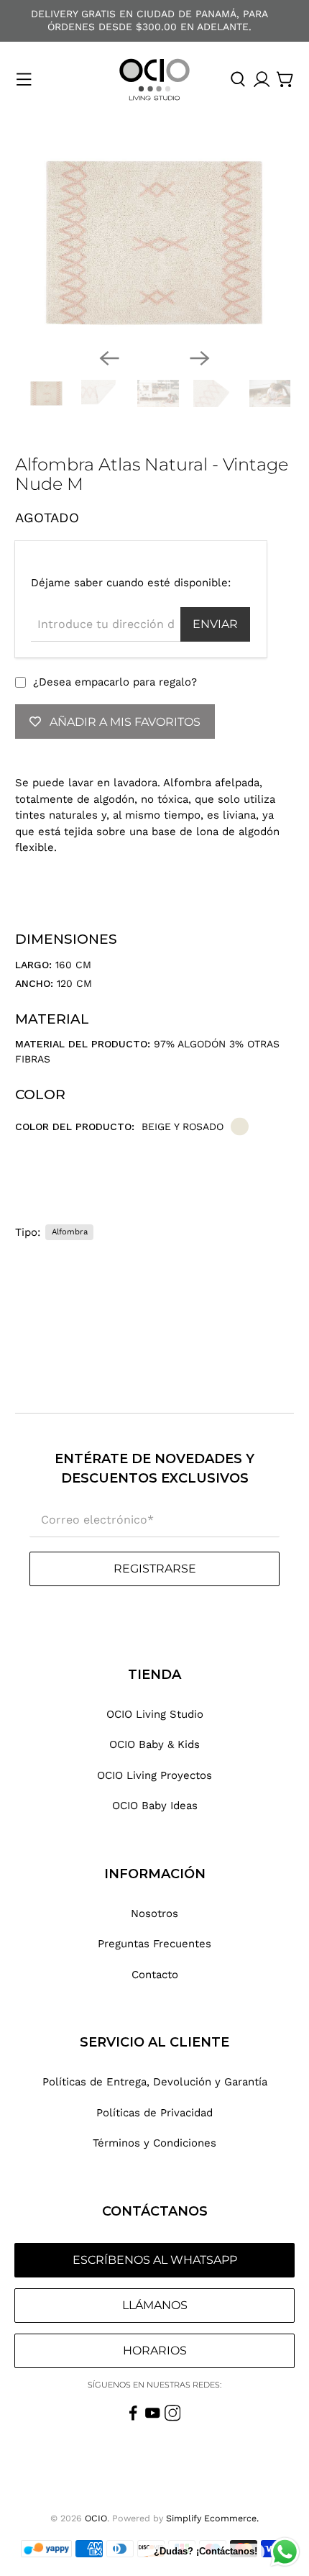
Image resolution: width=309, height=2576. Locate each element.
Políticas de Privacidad (154, 2113)
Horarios (155, 2350)
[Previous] (109, 358)
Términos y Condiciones (154, 2143)
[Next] (200, 358)
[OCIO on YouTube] (153, 2418)
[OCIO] (154, 79)
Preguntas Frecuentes (154, 1944)
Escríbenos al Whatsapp (155, 2260)
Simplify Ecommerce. (212, 2518)
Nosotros (154, 1913)
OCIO (96, 2518)
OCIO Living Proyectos (154, 1775)
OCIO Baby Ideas (155, 1806)
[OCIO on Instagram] (173, 2418)
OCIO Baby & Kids (154, 1744)
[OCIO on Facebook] (133, 2418)
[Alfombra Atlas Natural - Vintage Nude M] (155, 243)
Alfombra (70, 1232)
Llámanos (155, 2305)
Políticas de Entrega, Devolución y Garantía (155, 2082)
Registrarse (155, 1569)
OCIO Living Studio (155, 1714)
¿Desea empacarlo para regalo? (115, 682)
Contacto (155, 1975)
